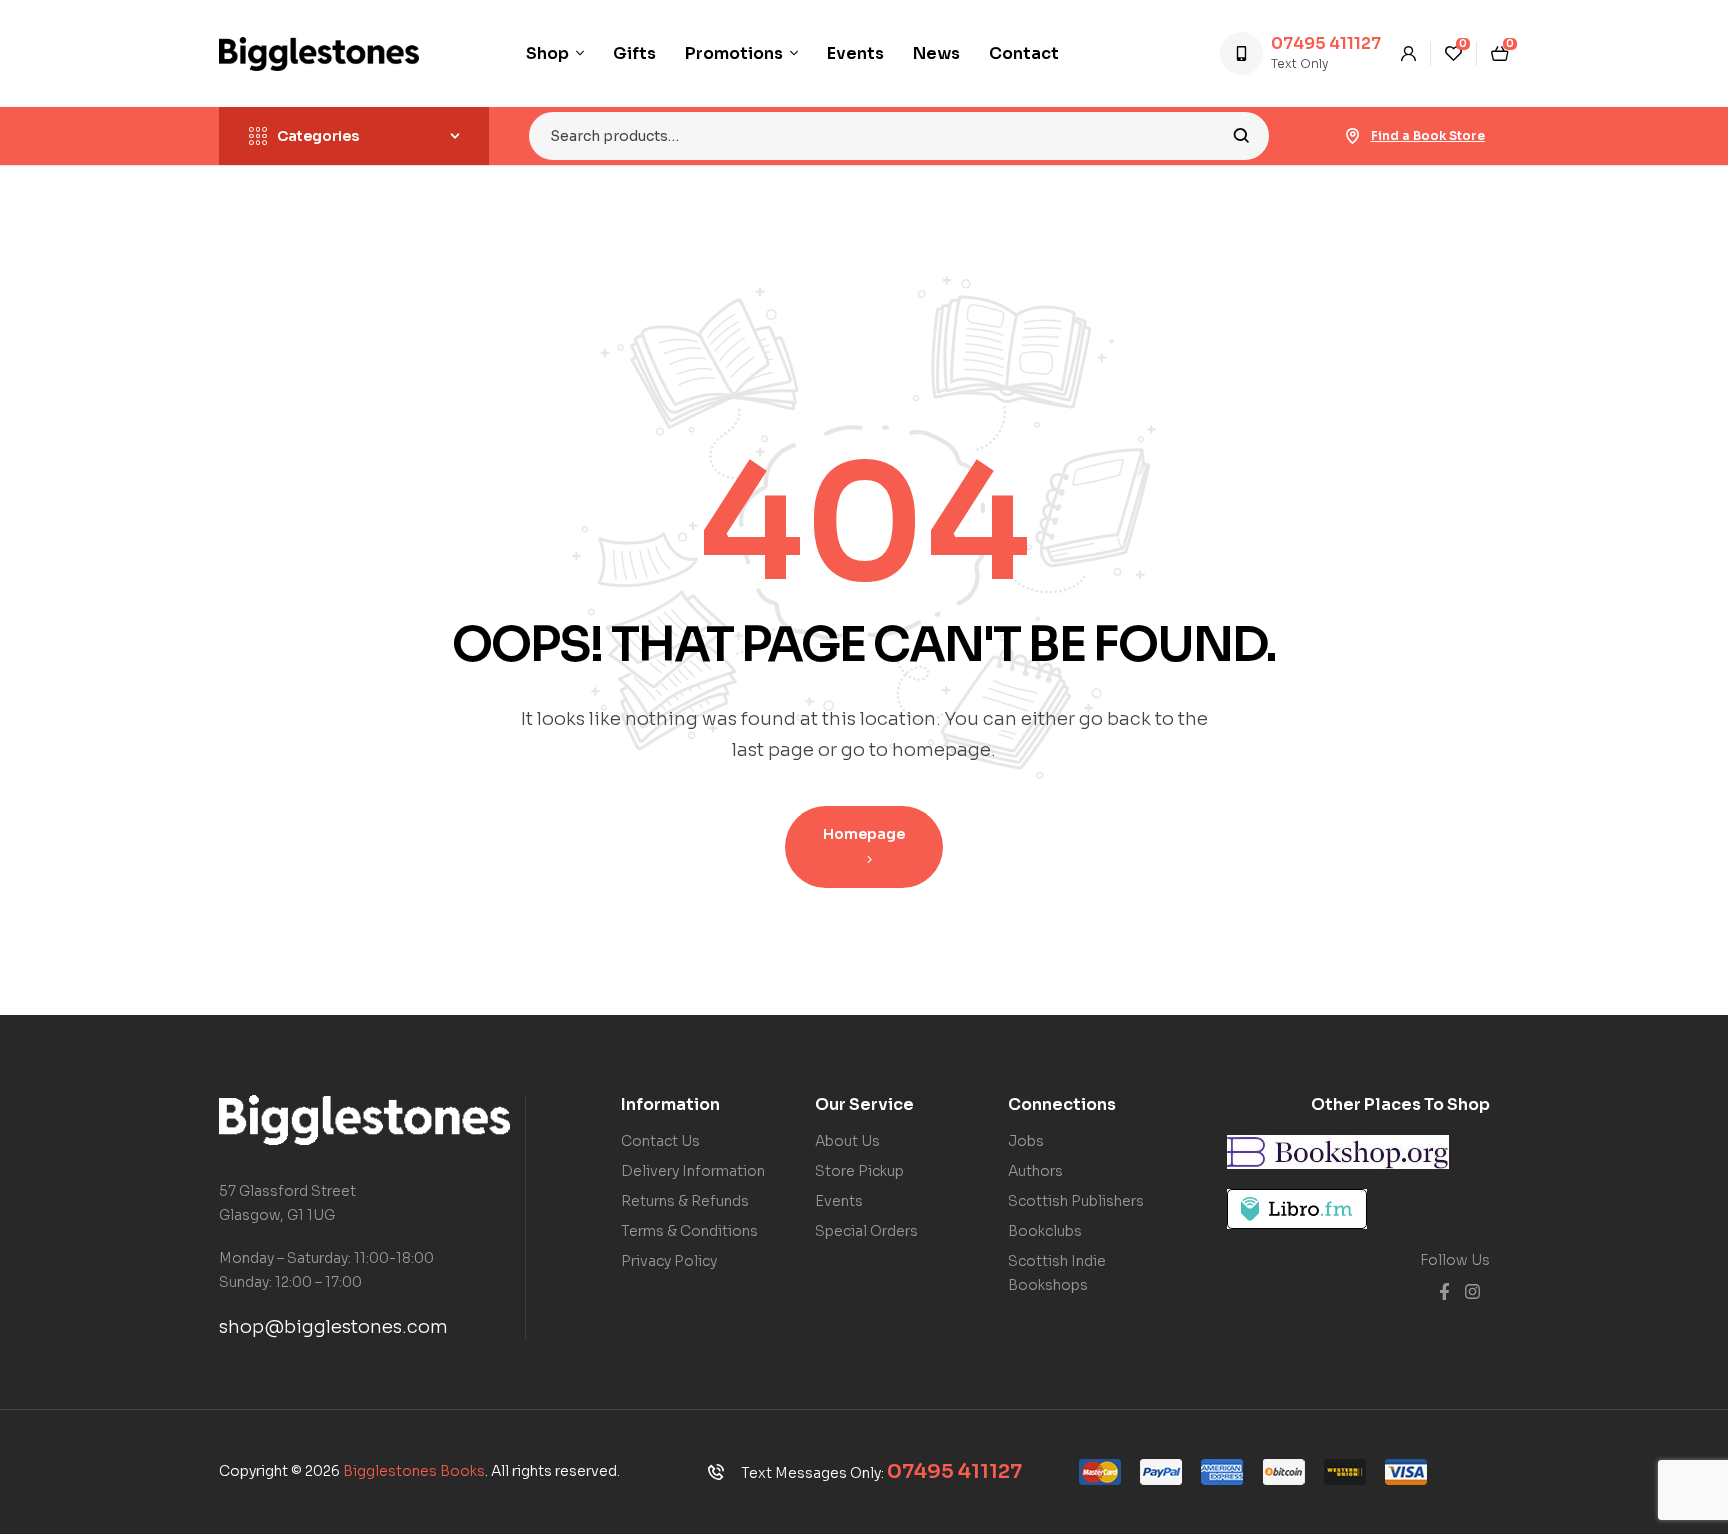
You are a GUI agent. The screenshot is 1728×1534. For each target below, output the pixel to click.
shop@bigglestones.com (333, 1327)
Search (1241, 136)
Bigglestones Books (414, 1471)
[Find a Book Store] (1353, 136)
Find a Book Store (1428, 135)
